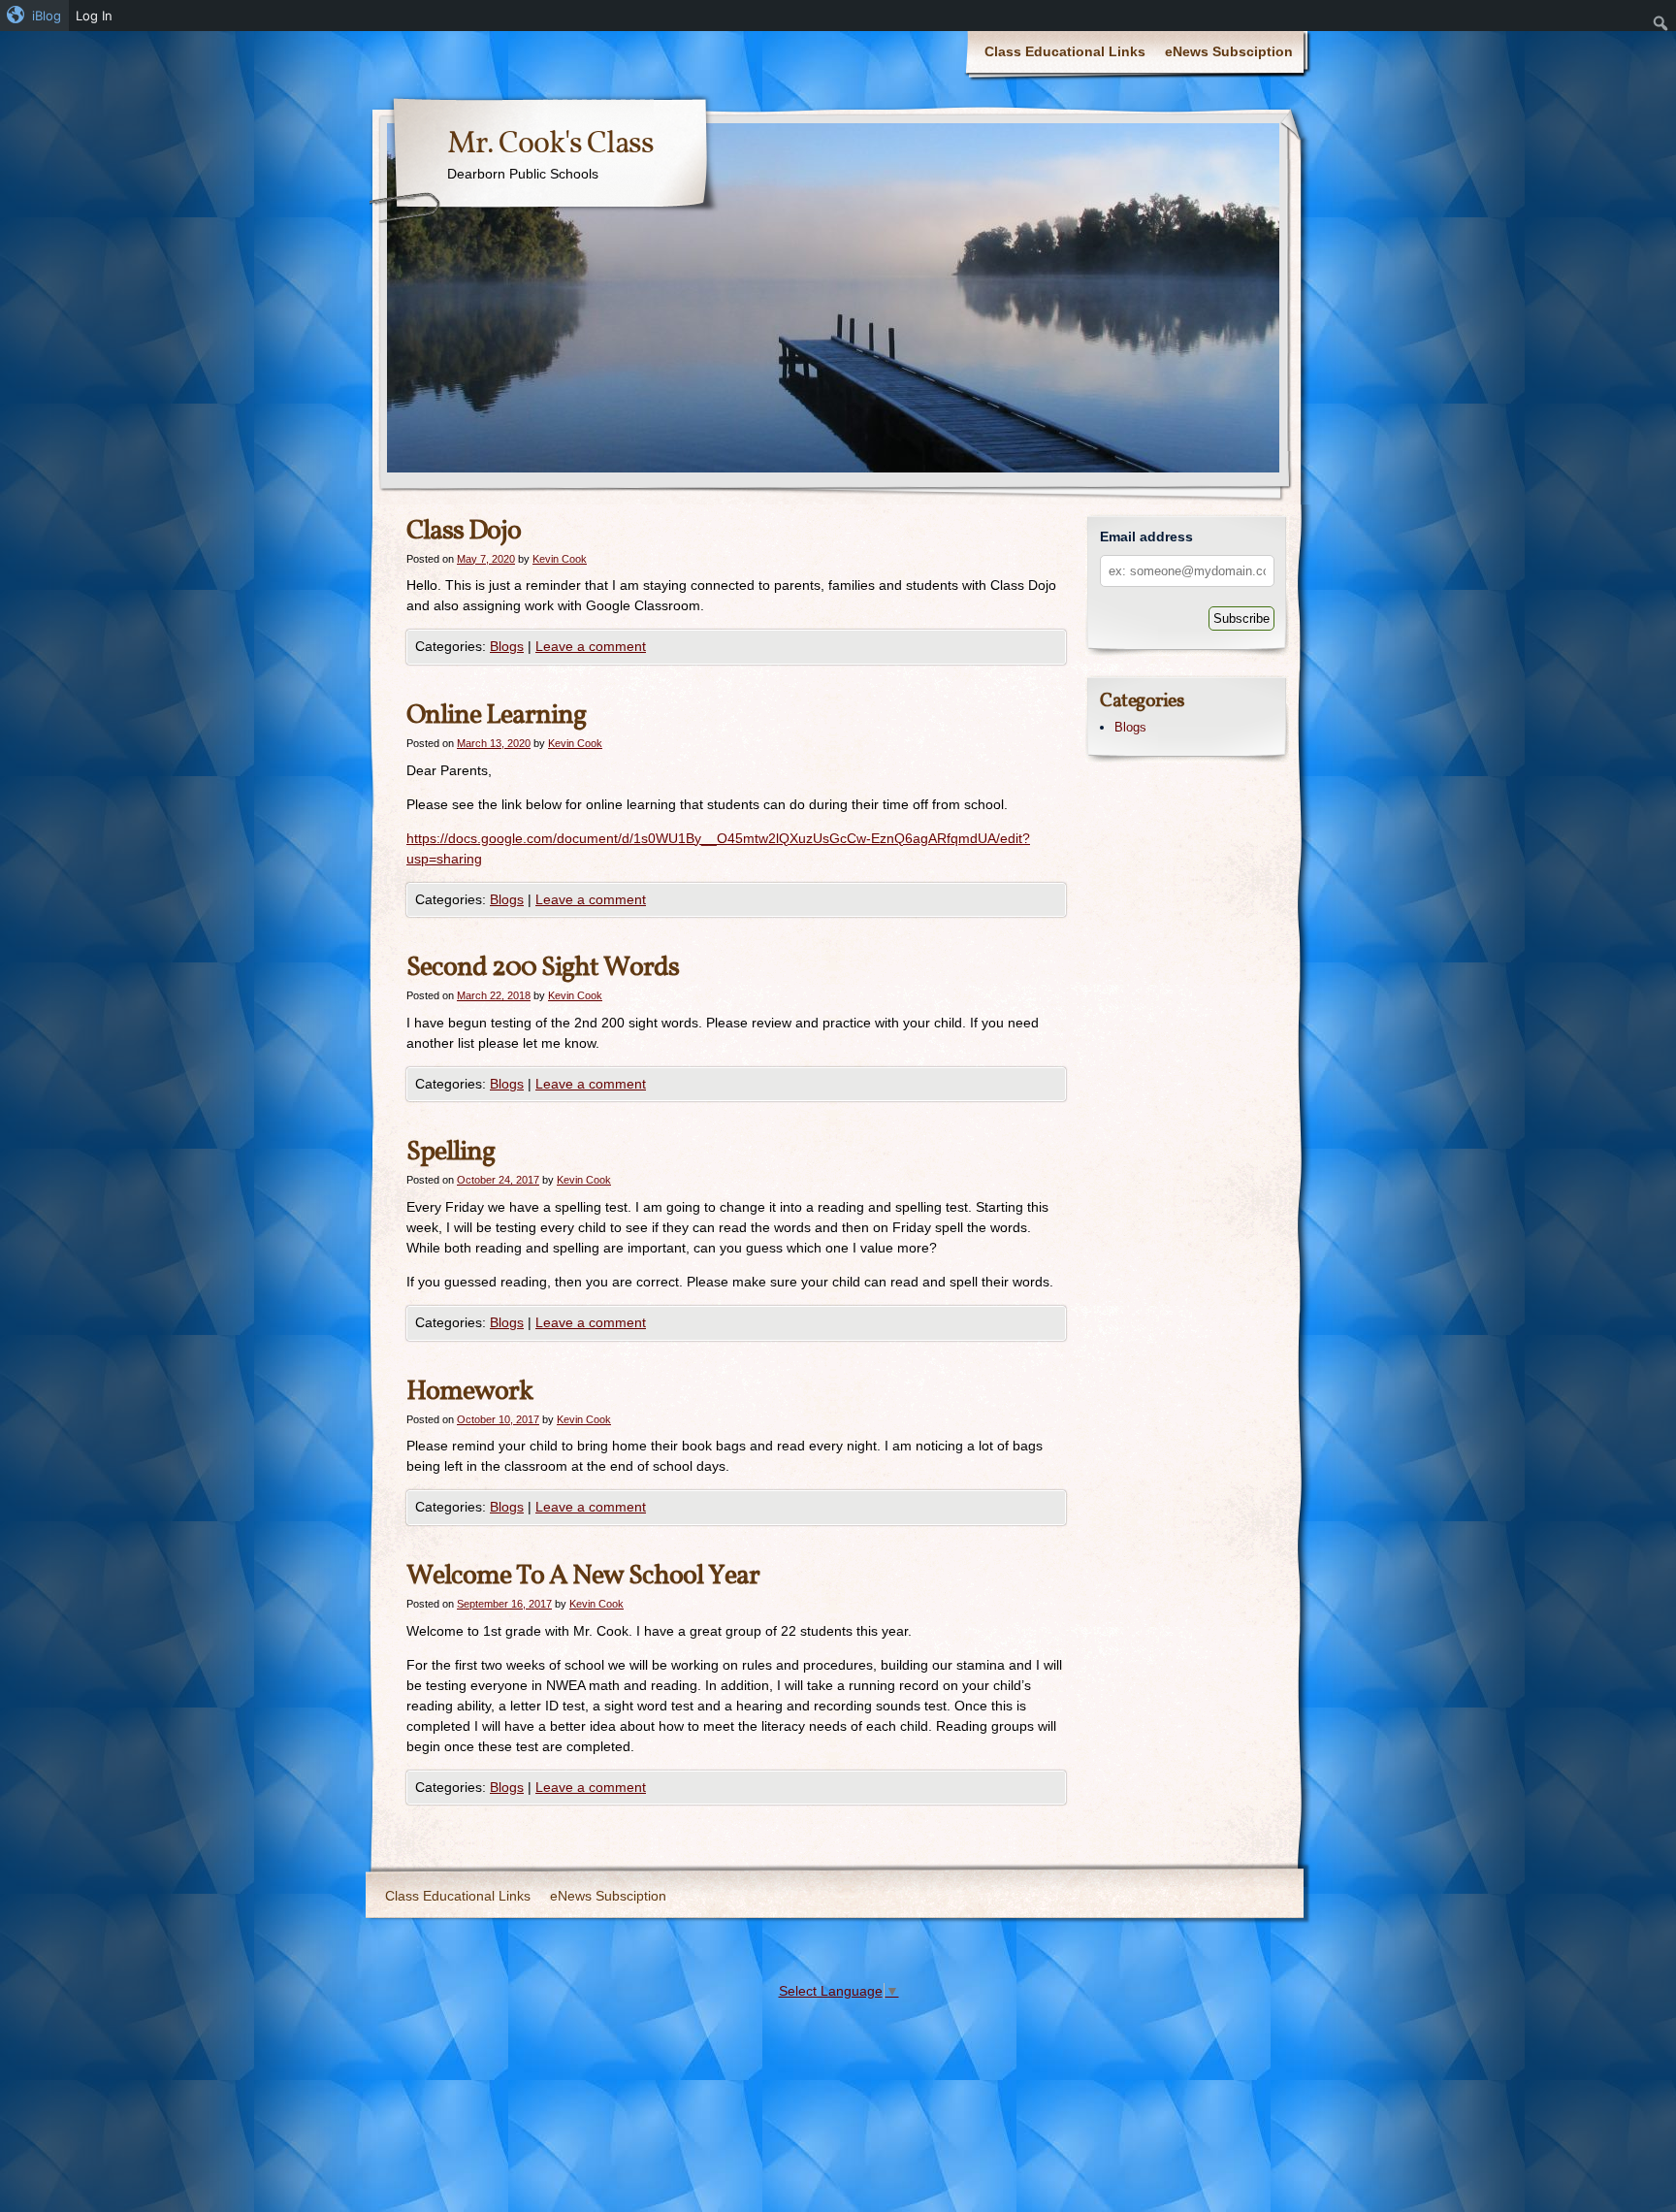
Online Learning (496, 716)
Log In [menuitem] (94, 16)
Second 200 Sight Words (543, 968)
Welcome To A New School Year (583, 1576)
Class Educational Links (1065, 51)
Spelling (451, 1152)
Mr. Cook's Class (550, 145)
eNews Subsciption (1229, 51)
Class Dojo (464, 531)
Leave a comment (591, 646)
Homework (469, 1392)
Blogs (507, 646)
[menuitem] (34, 16)
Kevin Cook (560, 559)
